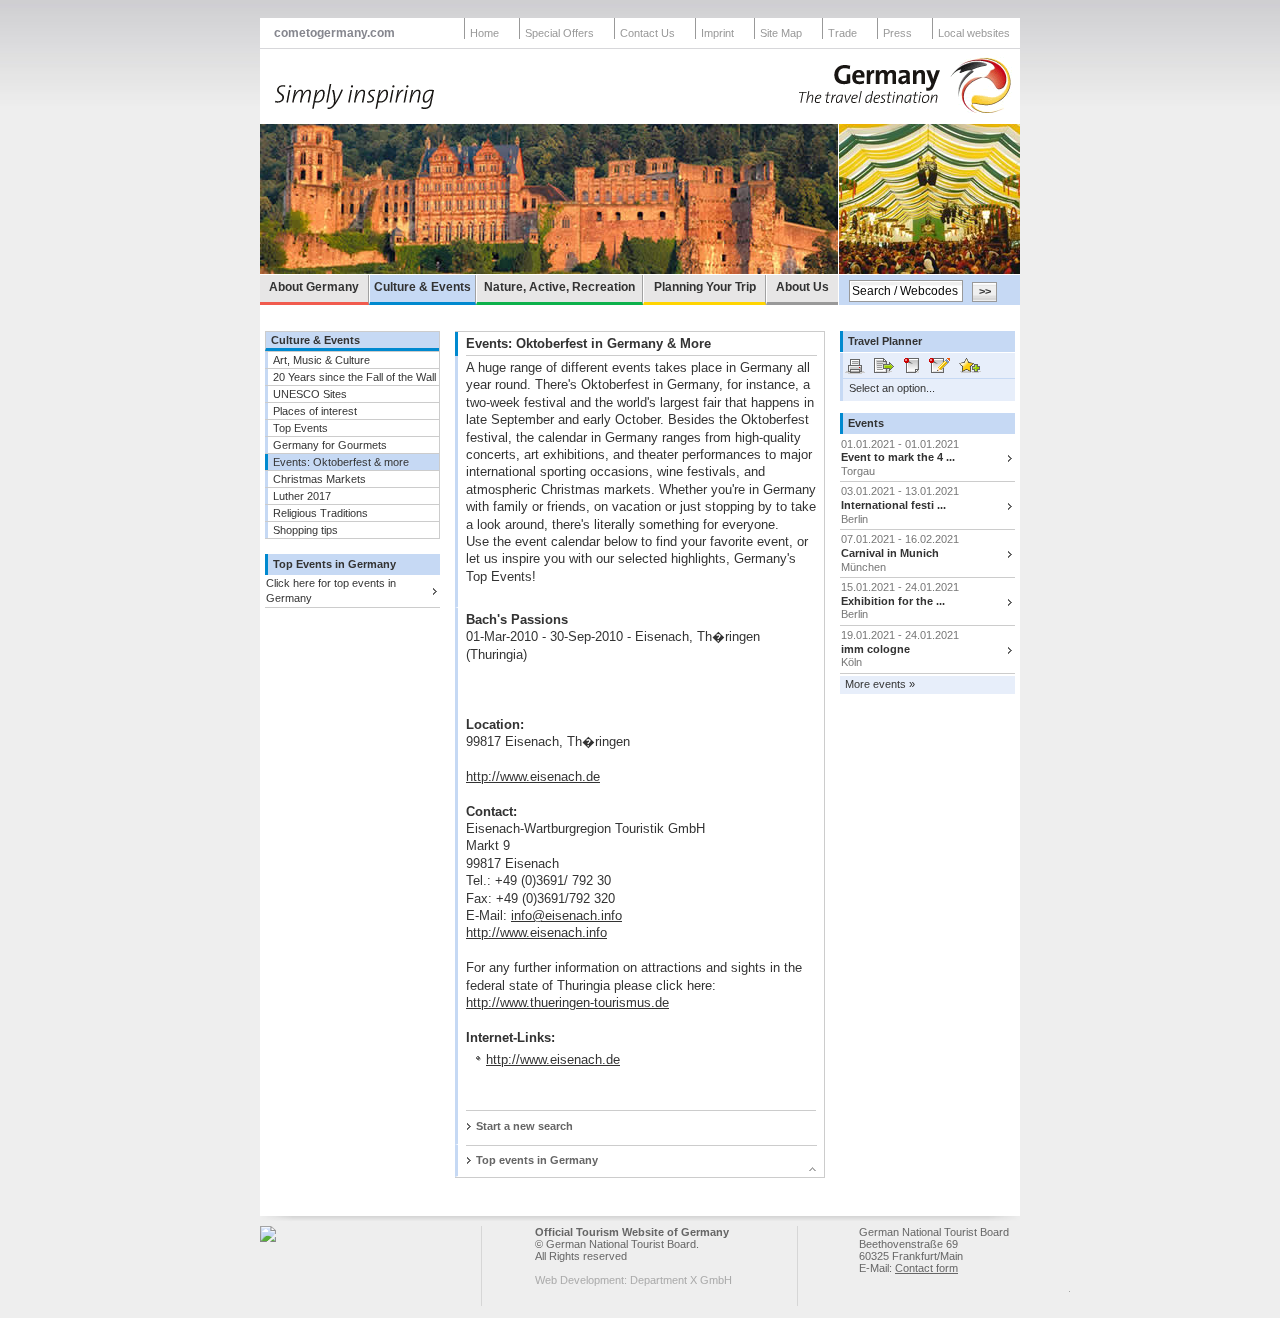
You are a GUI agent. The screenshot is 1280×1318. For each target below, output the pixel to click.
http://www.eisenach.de (533, 776)
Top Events (300, 428)
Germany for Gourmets (330, 445)
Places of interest (315, 411)
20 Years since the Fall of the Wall (354, 377)
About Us (802, 287)
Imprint (717, 33)
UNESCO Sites (310, 394)
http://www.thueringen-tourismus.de (567, 1002)
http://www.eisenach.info (536, 932)
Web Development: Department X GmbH (633, 1280)
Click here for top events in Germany (331, 590)
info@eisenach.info (566, 915)
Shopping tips (305, 530)
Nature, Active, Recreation (559, 287)
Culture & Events (422, 287)
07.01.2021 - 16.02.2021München (900, 552)
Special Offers (559, 33)
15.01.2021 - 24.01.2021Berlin (900, 600)
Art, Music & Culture (321, 360)
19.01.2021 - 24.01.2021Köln (900, 648)
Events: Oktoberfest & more (341, 462)
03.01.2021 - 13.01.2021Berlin (900, 504)
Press (897, 33)
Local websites (974, 33)
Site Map (781, 33)
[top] (631, 1172)
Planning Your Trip (705, 287)
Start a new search (524, 1126)
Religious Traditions (320, 513)
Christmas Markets (319, 479)
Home (484, 33)
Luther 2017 (302, 496)
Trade (842, 33)
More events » (880, 684)
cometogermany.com (334, 33)
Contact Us (647, 33)
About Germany (314, 287)
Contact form (926, 1268)
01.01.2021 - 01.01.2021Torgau (900, 457)
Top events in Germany (537, 1160)
